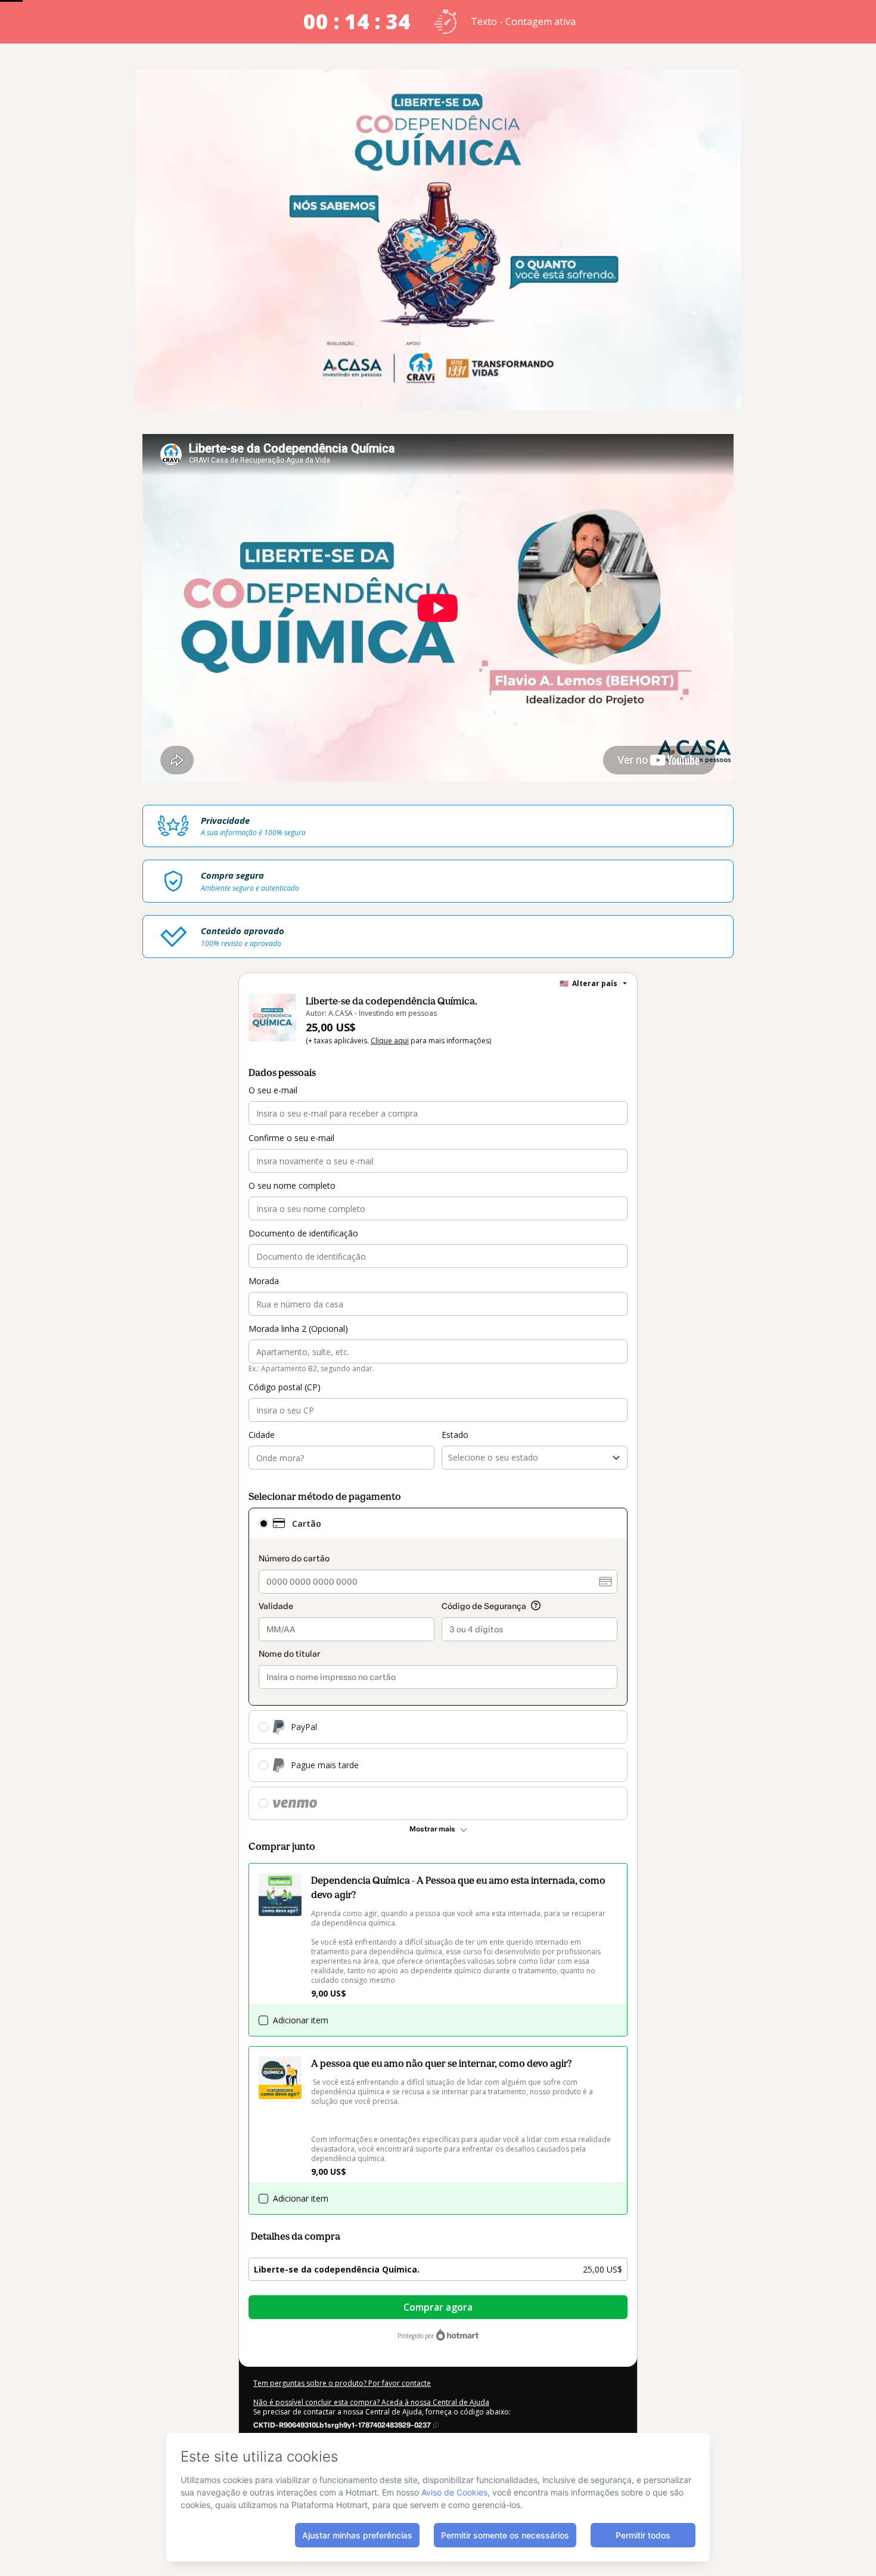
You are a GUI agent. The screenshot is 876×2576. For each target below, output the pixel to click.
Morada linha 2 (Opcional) (298, 1329)
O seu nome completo (292, 1185)
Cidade (262, 1435)
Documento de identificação (303, 1233)
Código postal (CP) (285, 1387)
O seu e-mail (273, 1090)
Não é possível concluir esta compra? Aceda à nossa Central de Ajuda (371, 2402)
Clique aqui (390, 1041)
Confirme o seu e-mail (291, 1138)
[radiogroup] (438, 1664)
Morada (264, 1281)
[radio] (263, 1523)
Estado (455, 1435)
